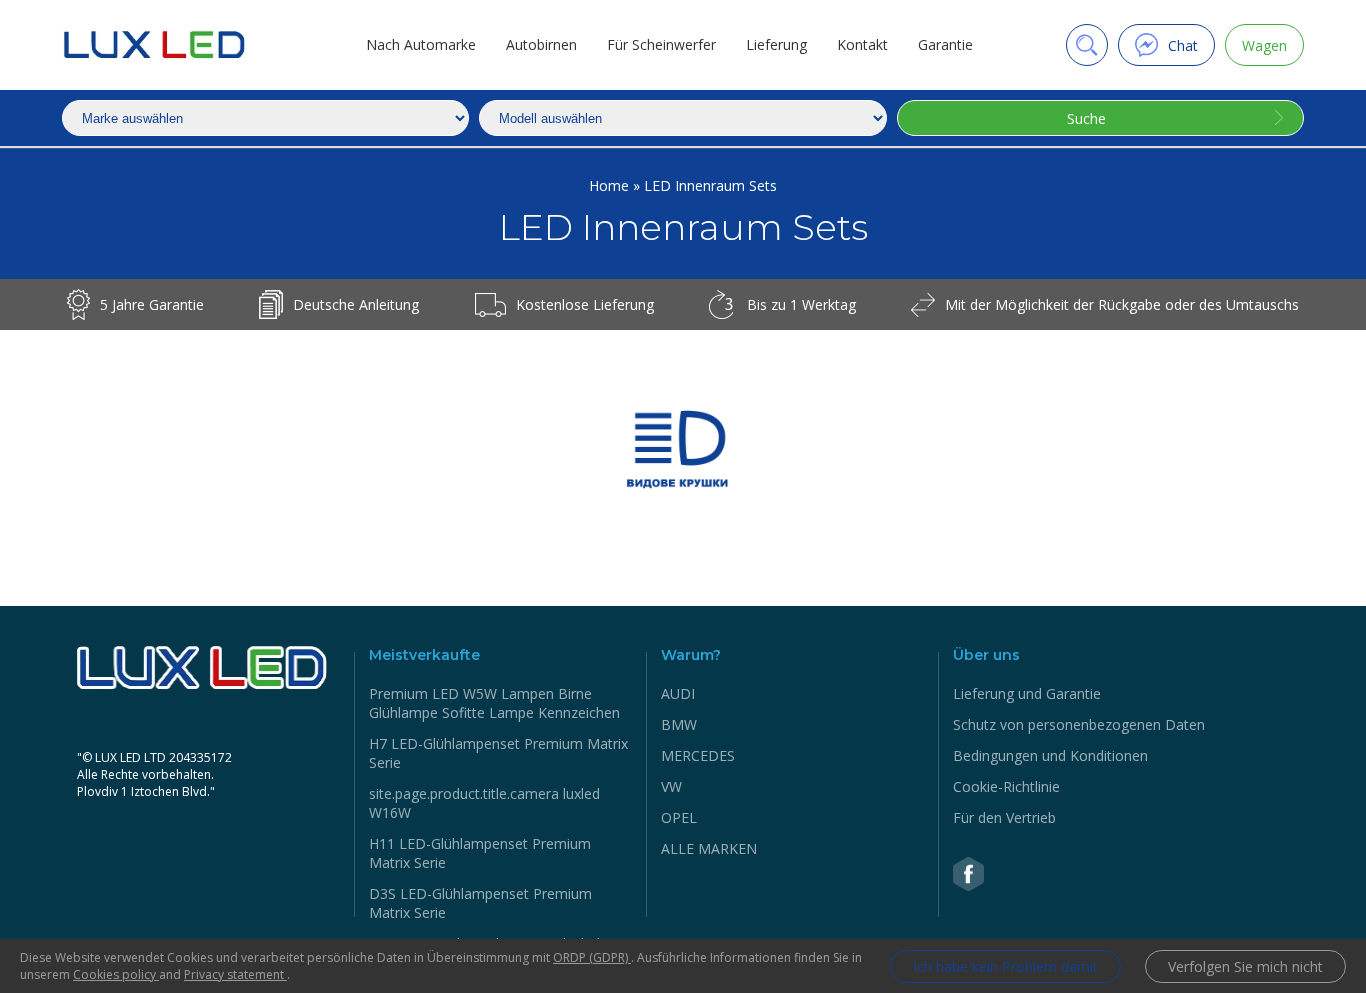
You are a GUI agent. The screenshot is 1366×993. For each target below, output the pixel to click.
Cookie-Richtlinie (1006, 786)
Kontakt (862, 44)
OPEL (679, 817)
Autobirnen (541, 44)
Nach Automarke (421, 44)
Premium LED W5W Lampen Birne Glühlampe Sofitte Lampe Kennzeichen (494, 703)
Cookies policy (116, 974)
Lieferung (776, 44)
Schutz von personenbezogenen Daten (1079, 724)
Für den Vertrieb (1004, 817)
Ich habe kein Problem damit (1005, 966)
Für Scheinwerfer (661, 44)
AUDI (678, 693)
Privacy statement (235, 974)
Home (611, 185)
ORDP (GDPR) (592, 957)
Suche (1086, 118)
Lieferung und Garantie (1027, 693)
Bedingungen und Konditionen (1050, 755)
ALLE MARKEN (709, 848)
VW (671, 786)
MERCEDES (698, 755)
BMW (679, 724)
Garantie (945, 44)
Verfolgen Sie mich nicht (1245, 966)
